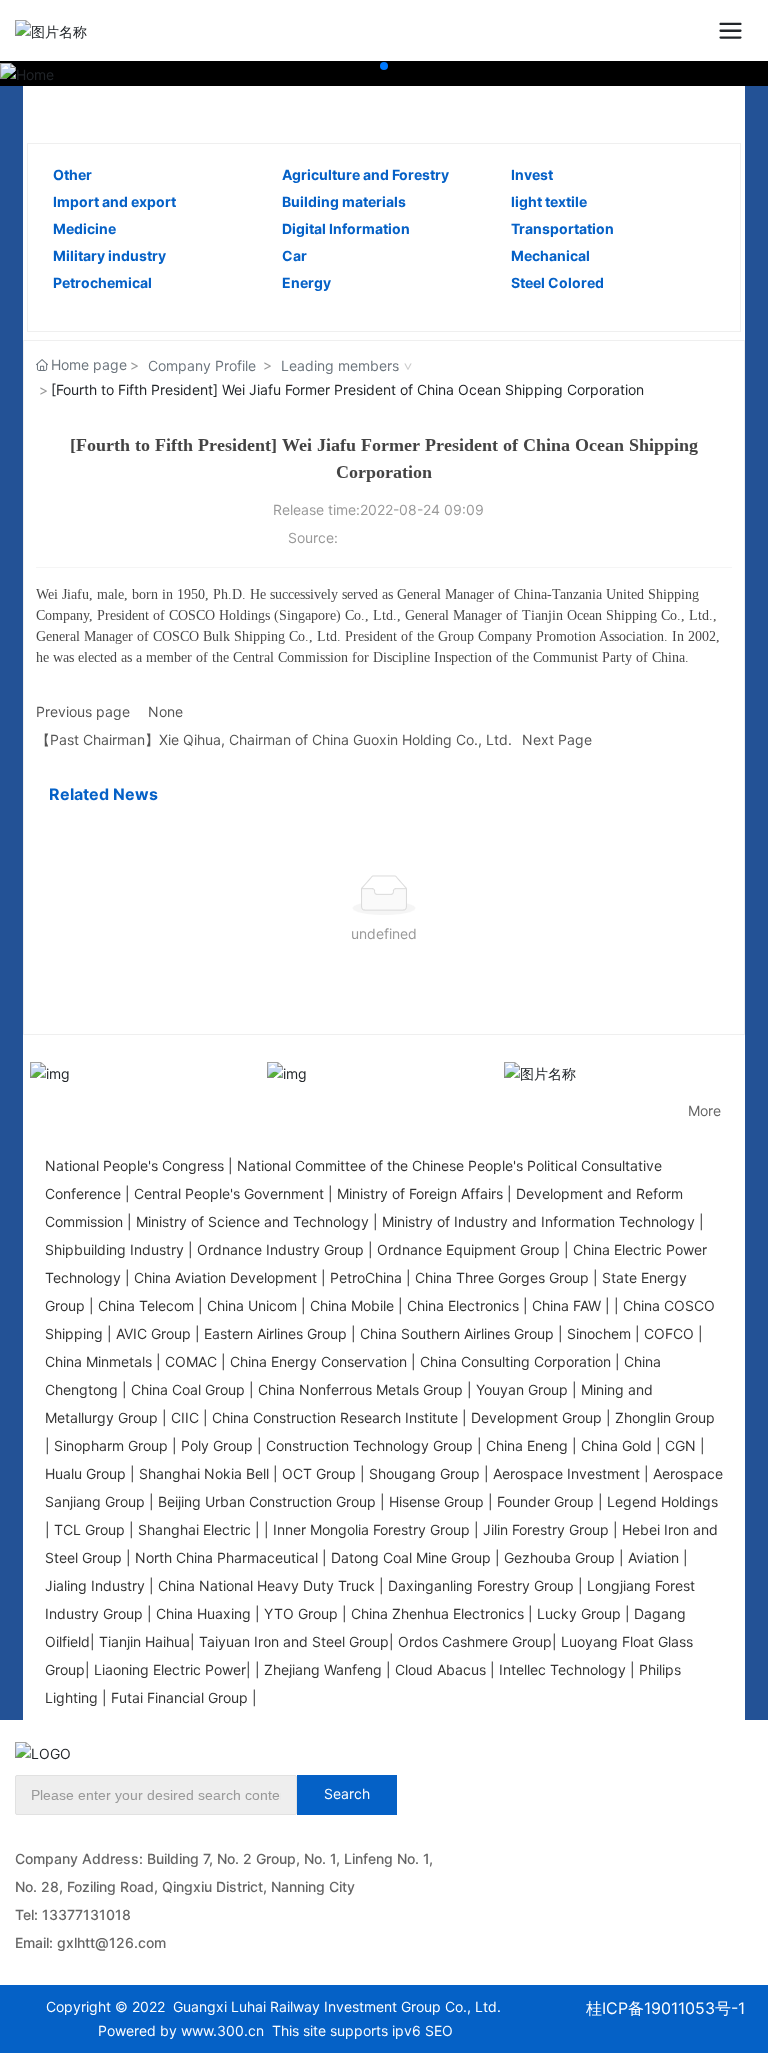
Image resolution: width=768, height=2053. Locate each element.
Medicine (84, 228)
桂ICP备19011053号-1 (665, 2008)
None (165, 711)
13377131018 (86, 1914)
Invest (532, 174)
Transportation (562, 228)
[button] (384, 66)
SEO (439, 2030)
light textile (549, 201)
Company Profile (202, 365)
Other (72, 174)
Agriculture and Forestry (365, 174)
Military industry (109, 255)
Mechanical (550, 255)
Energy (306, 282)
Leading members (340, 365)
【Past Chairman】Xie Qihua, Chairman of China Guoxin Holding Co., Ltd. (274, 739)
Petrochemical (102, 282)
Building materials (344, 201)
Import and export (114, 201)
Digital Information (346, 228)
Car (294, 255)
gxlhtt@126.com (111, 1942)
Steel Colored (557, 282)
